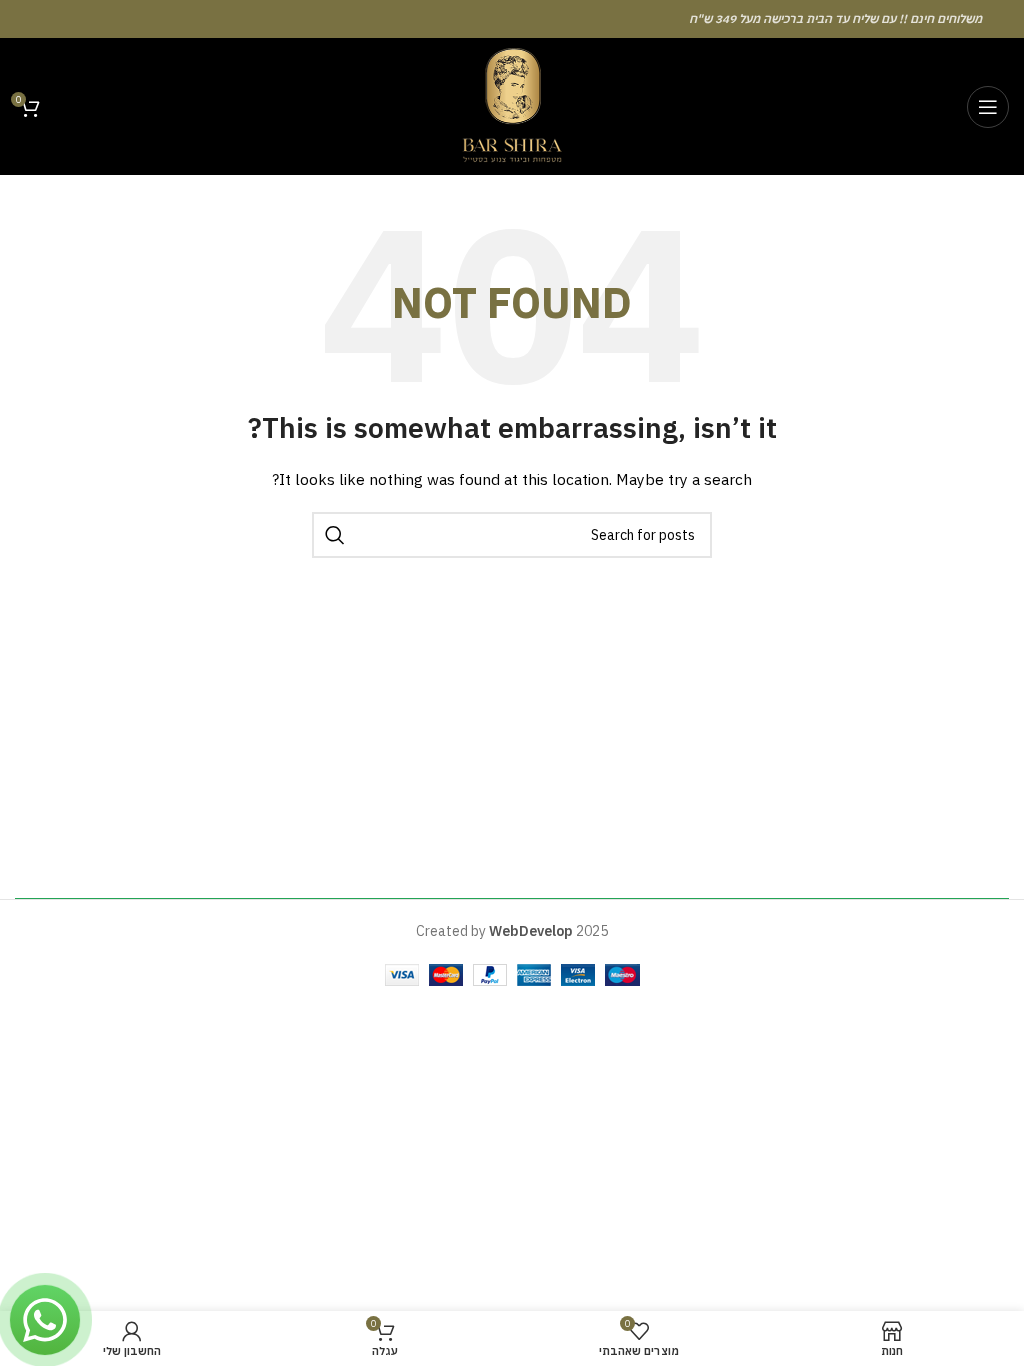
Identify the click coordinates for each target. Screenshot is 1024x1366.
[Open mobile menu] (988, 107)
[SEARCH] (335, 535)
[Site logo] (512, 105)
